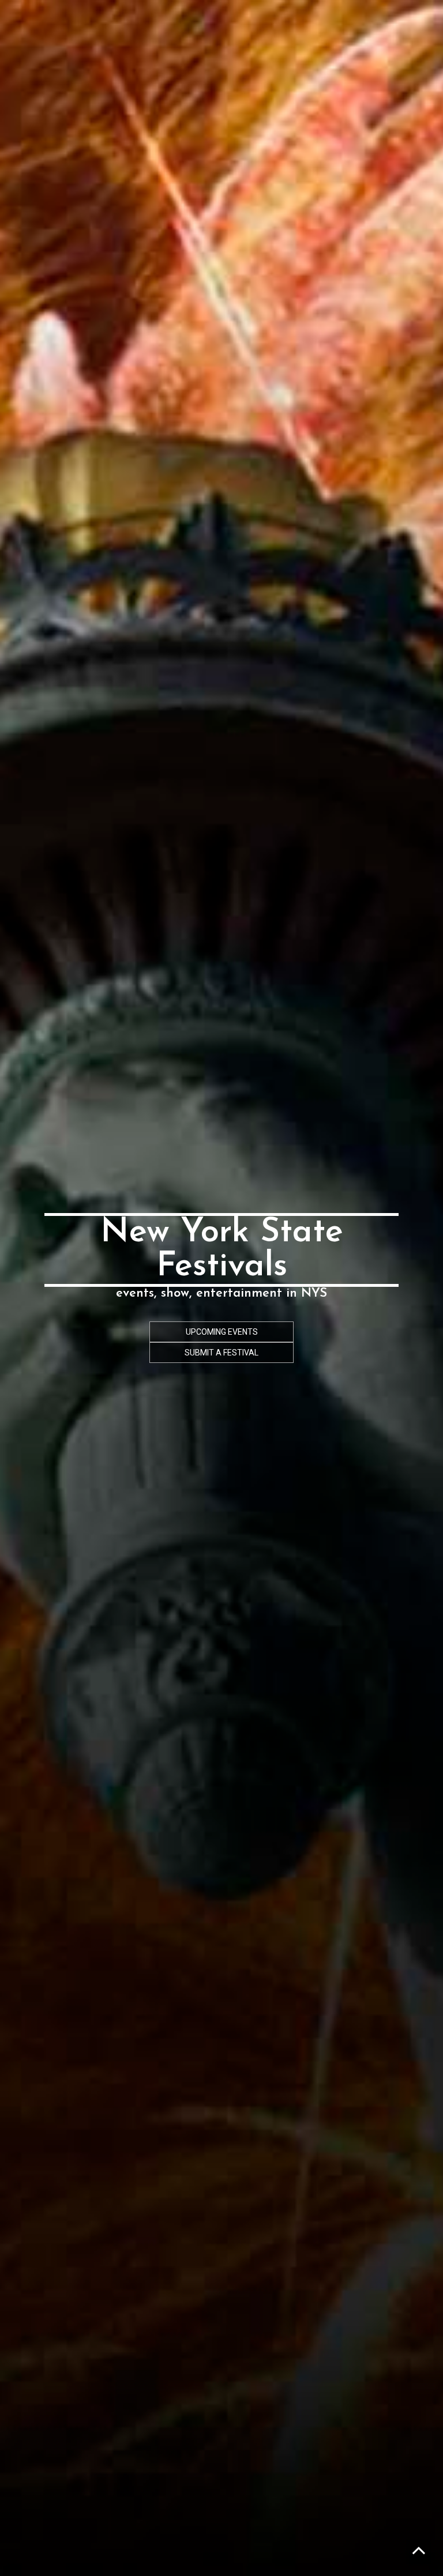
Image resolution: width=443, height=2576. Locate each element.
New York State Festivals (222, 1250)
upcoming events (222, 1332)
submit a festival (221, 1353)
